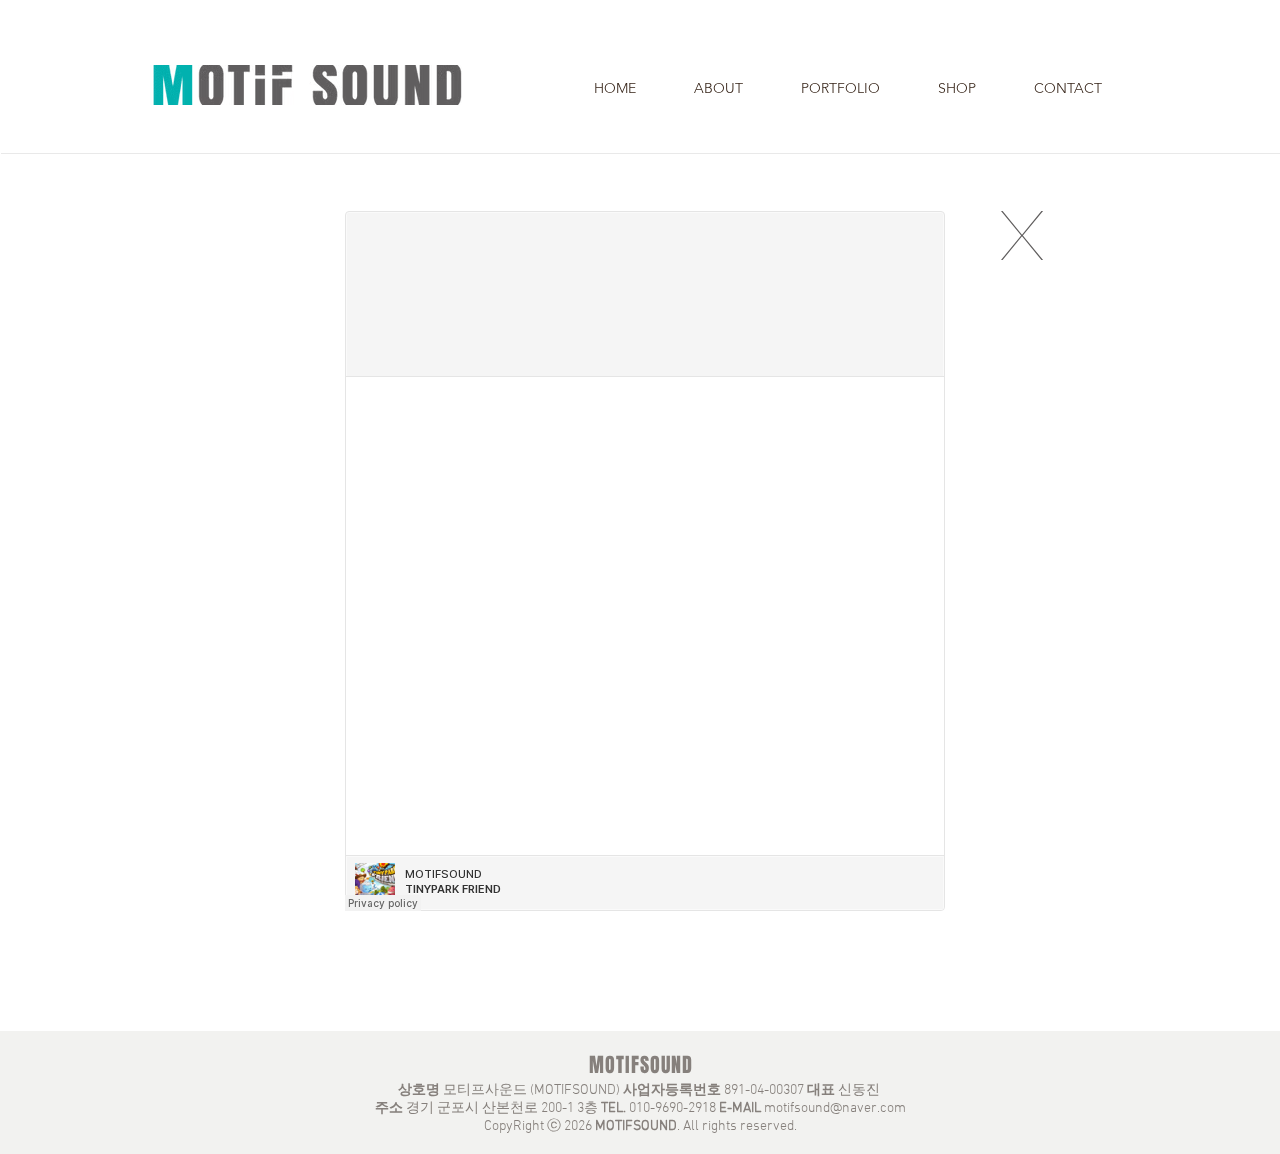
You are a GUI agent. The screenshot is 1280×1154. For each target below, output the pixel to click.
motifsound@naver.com (835, 1108)
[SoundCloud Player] (645, 561)
